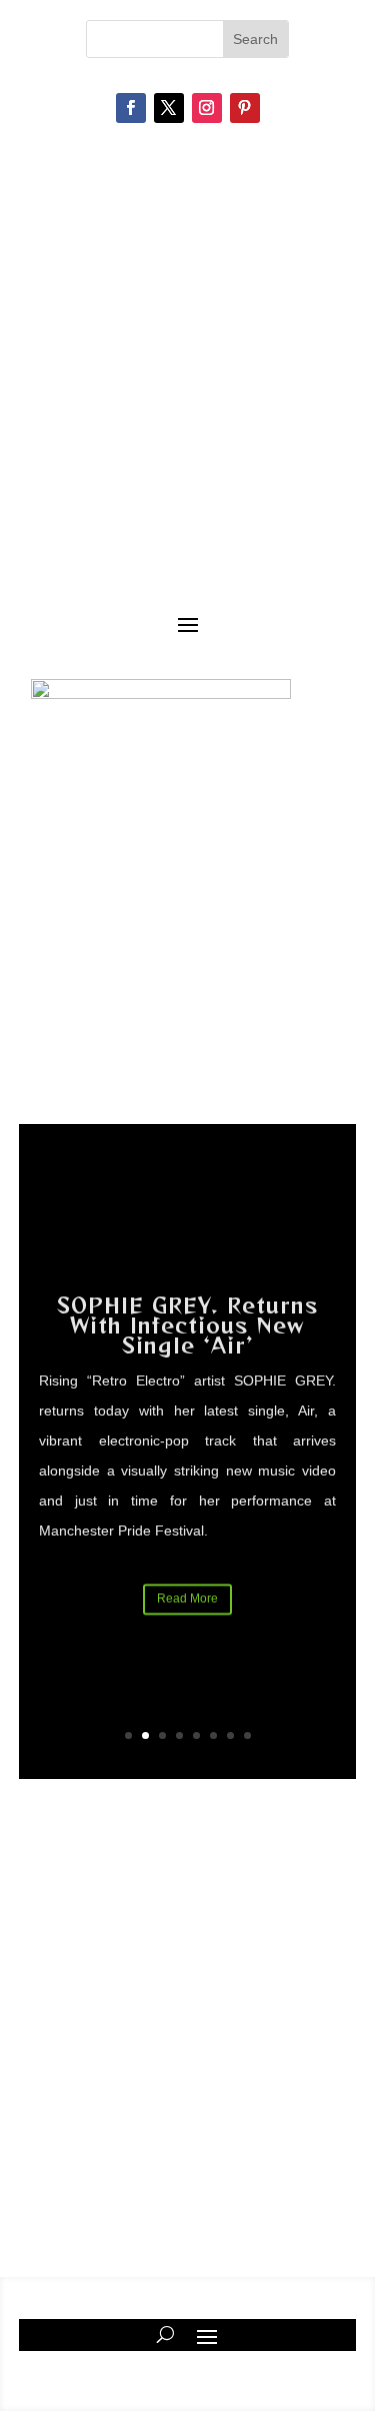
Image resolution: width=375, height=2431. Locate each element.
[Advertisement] (187, 2017)
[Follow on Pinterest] (245, 108)
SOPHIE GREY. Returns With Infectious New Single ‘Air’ (187, 1321)
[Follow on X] (169, 108)
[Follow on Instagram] (207, 108)
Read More (187, 1595)
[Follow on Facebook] (131, 108)
